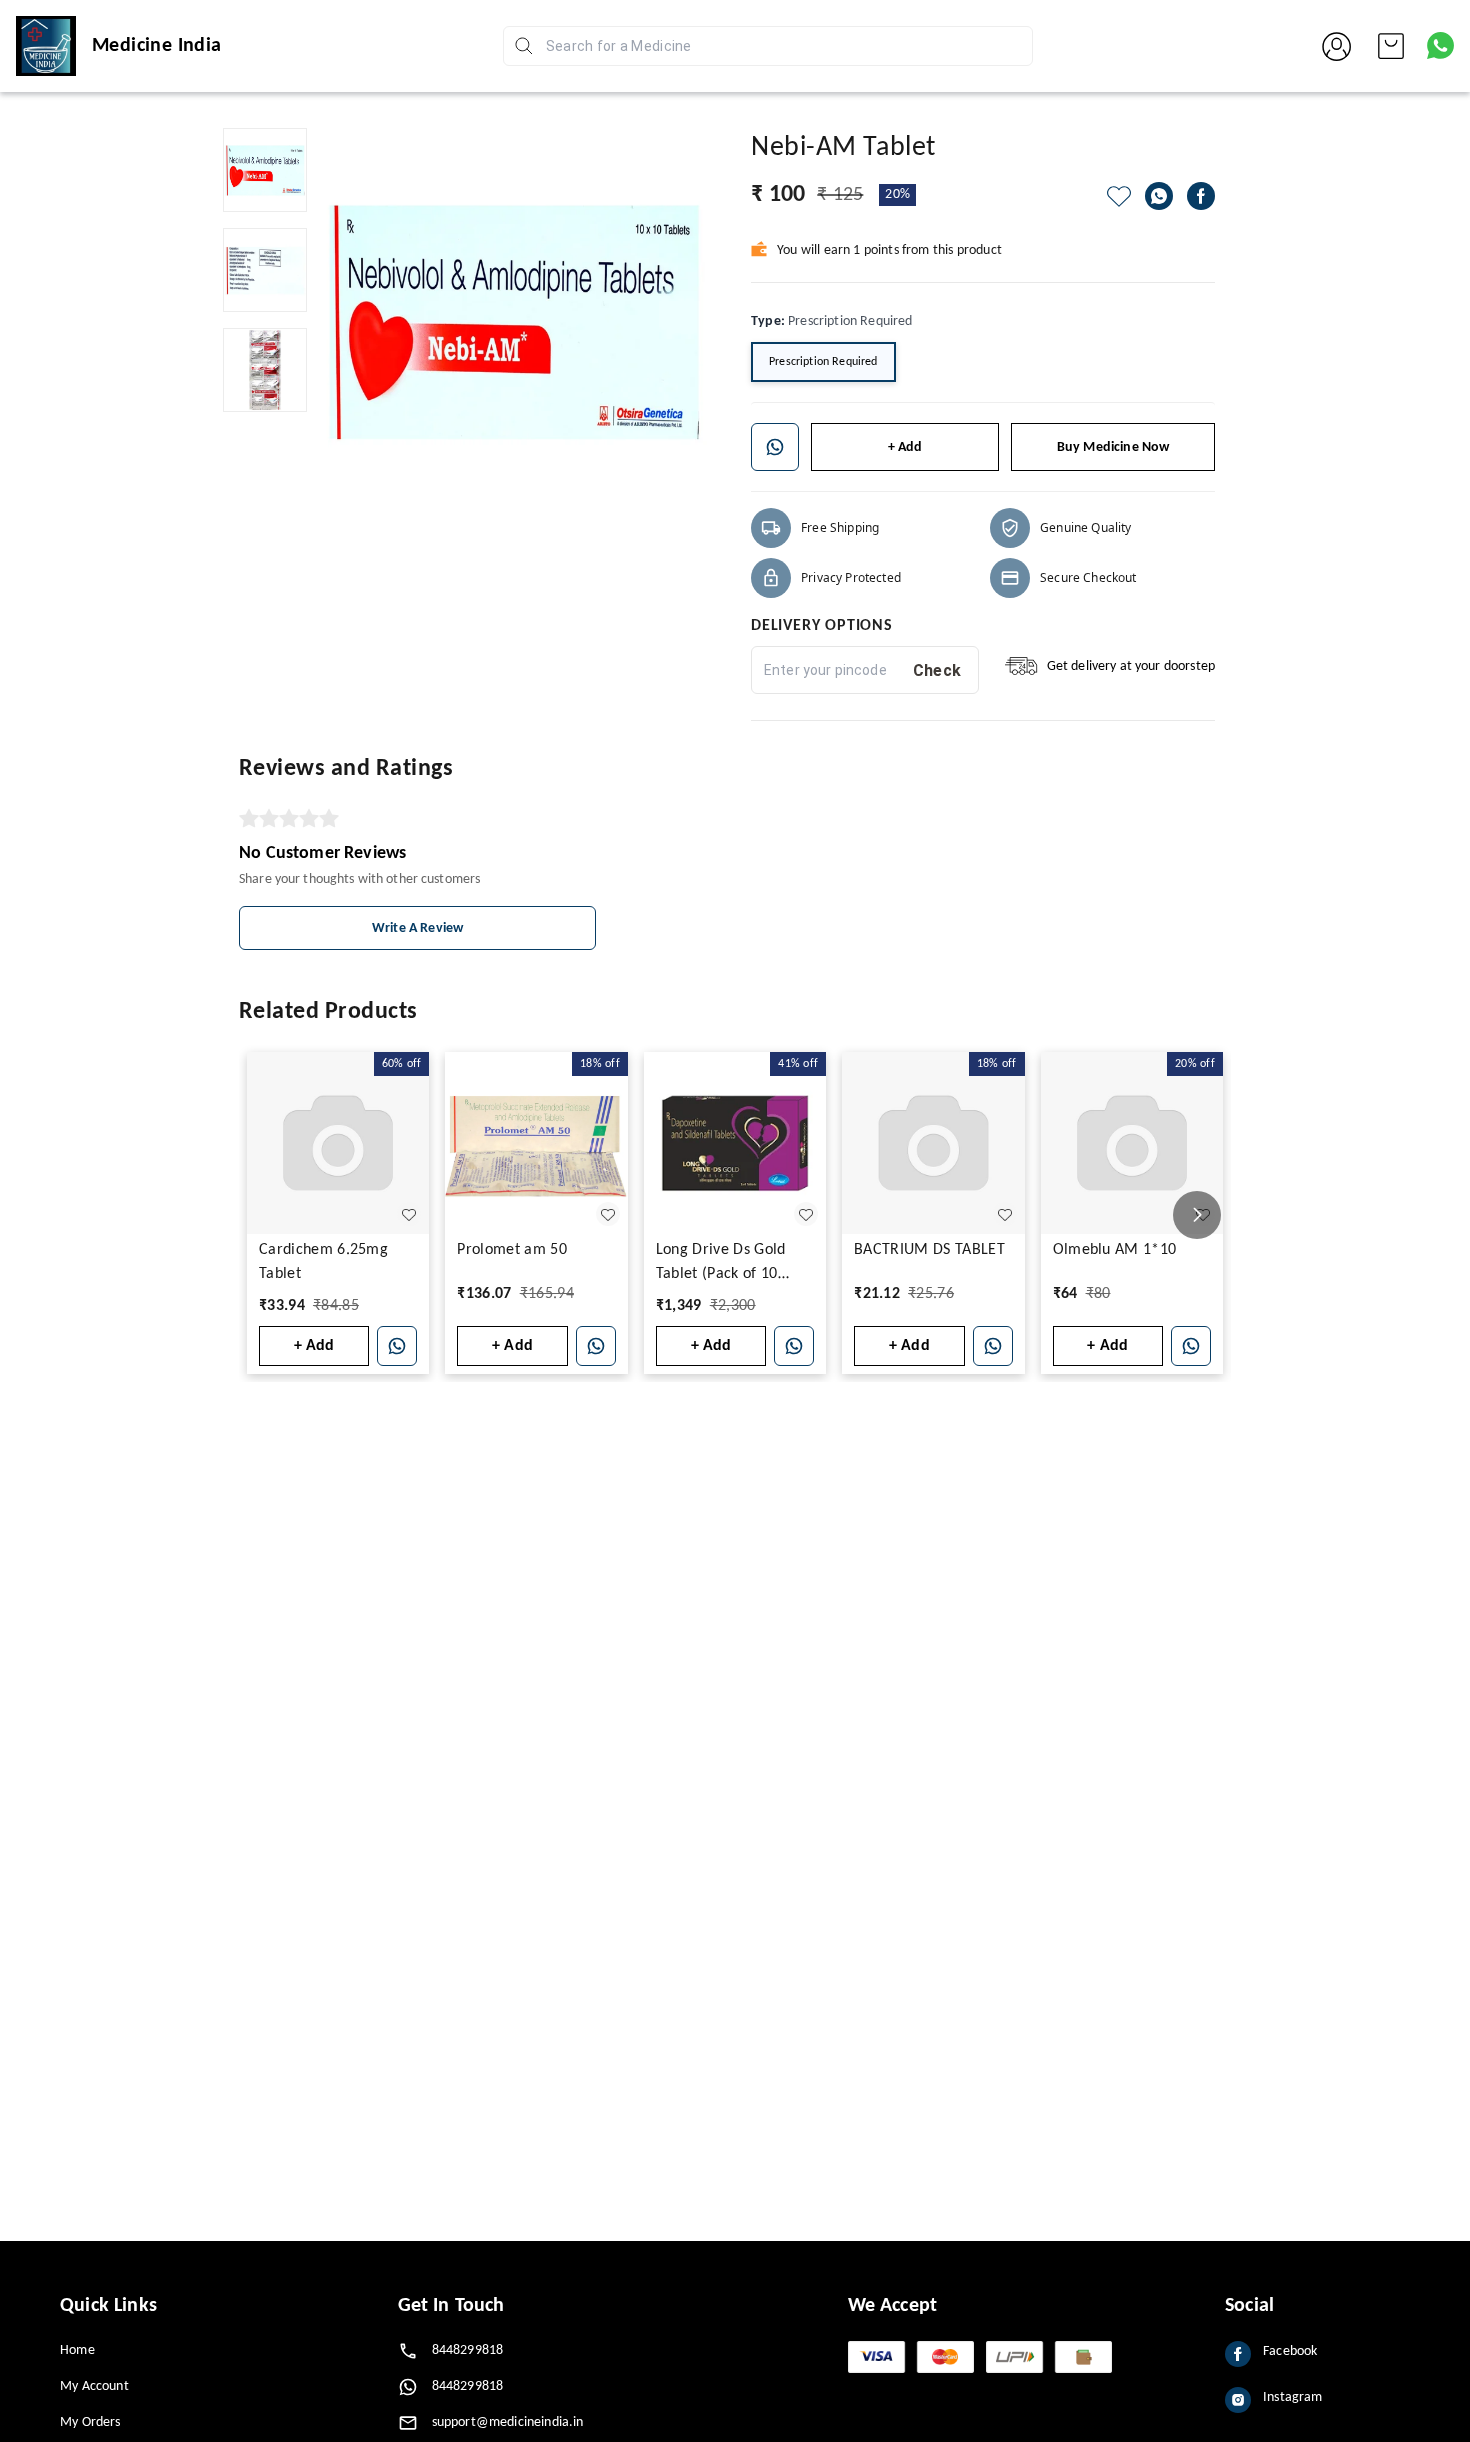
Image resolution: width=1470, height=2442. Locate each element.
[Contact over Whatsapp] (1440, 45)
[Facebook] (1201, 196)
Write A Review (417, 928)
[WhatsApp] (1159, 196)
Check (937, 670)
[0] (1391, 46)
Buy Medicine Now (1113, 447)
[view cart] (1391, 46)
